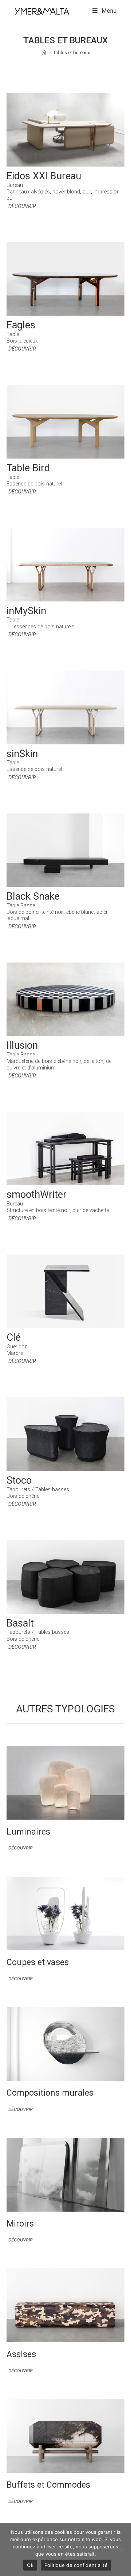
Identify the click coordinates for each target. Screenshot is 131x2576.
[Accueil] (44, 53)
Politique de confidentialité (76, 2565)
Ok (30, 2565)
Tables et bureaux (72, 53)
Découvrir (22, 206)
